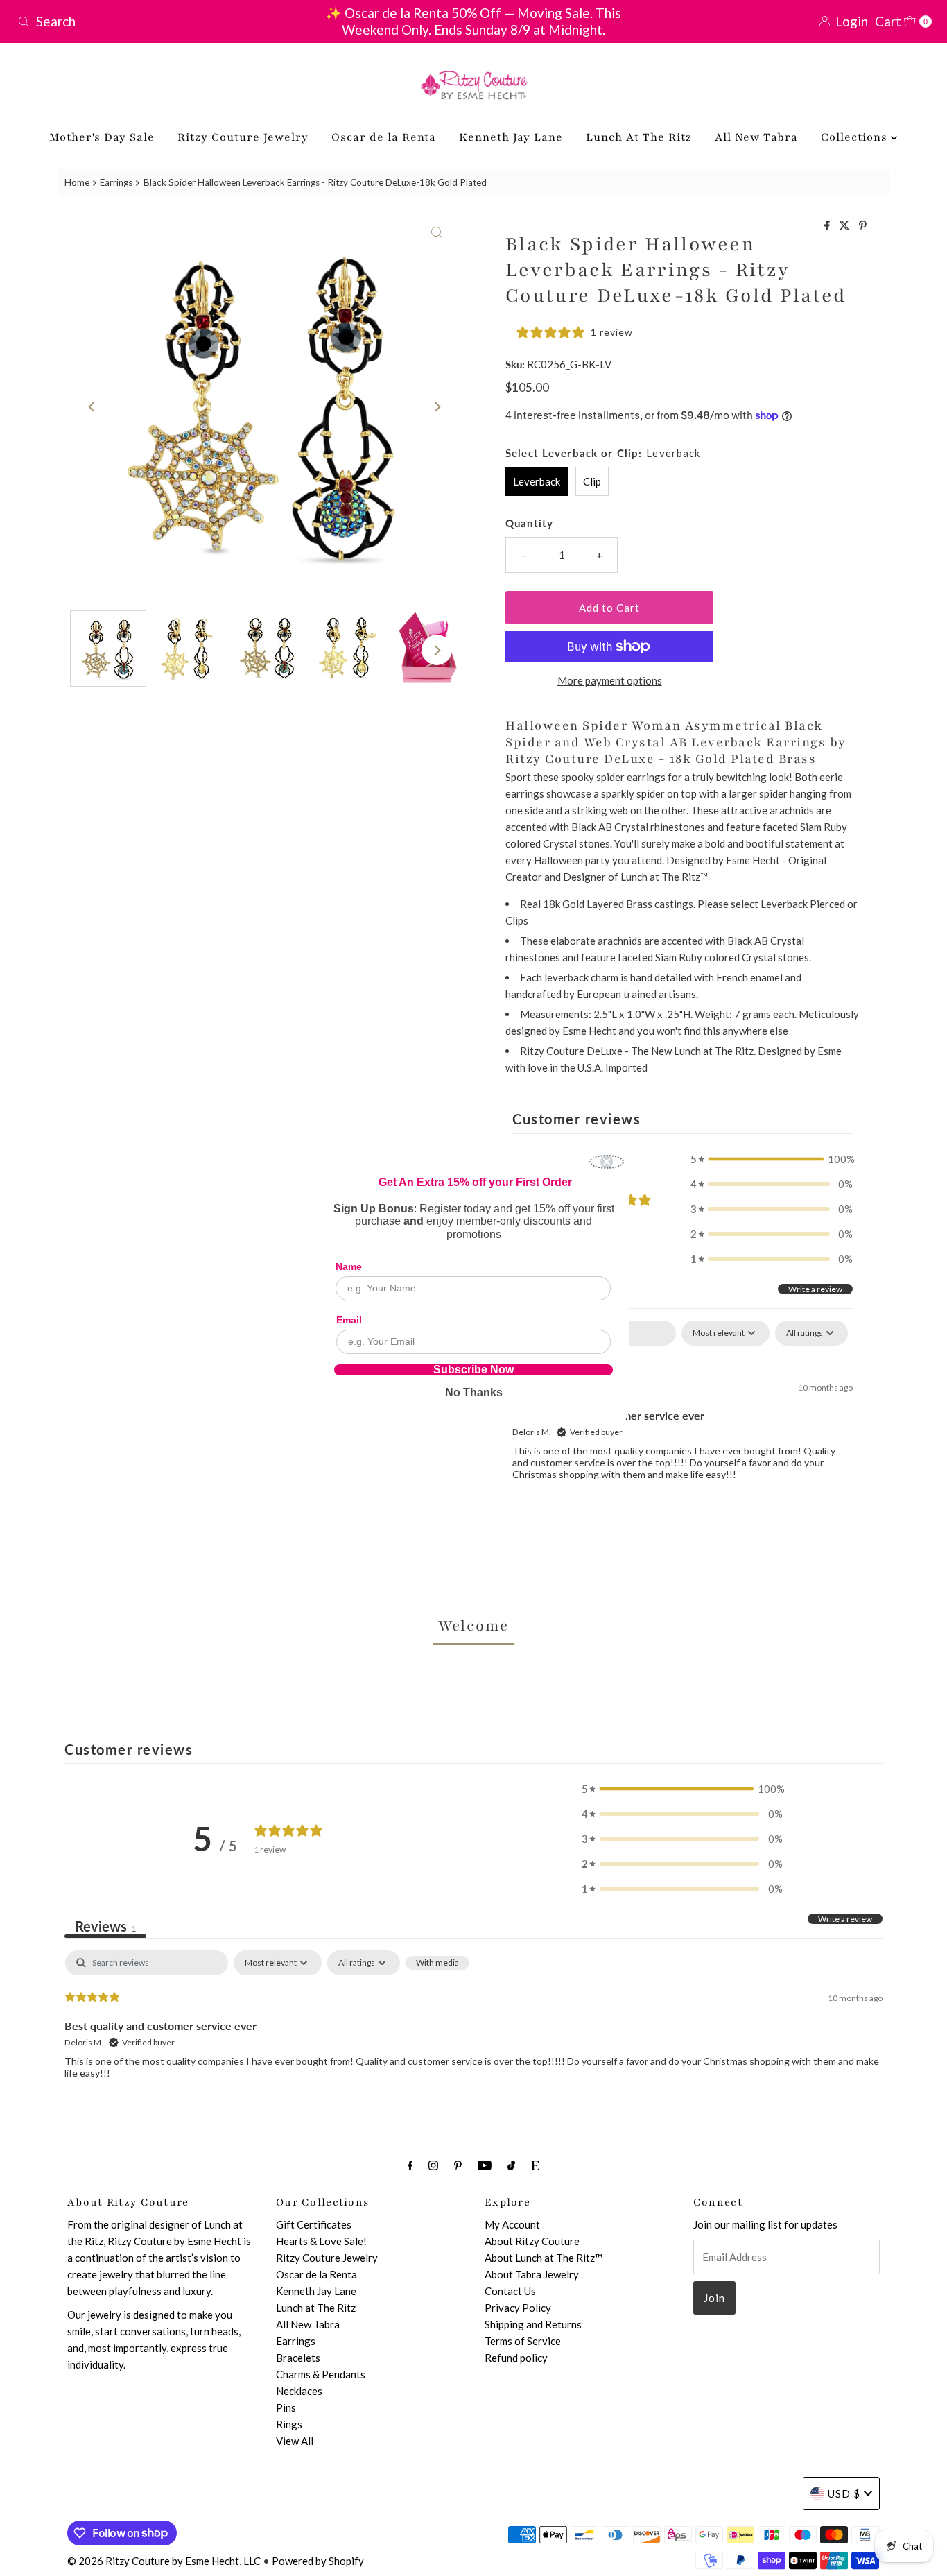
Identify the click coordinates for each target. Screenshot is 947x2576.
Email (349, 1320)
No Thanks (474, 1392)
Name (349, 1266)
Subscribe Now (473, 1370)
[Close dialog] (607, 1162)
